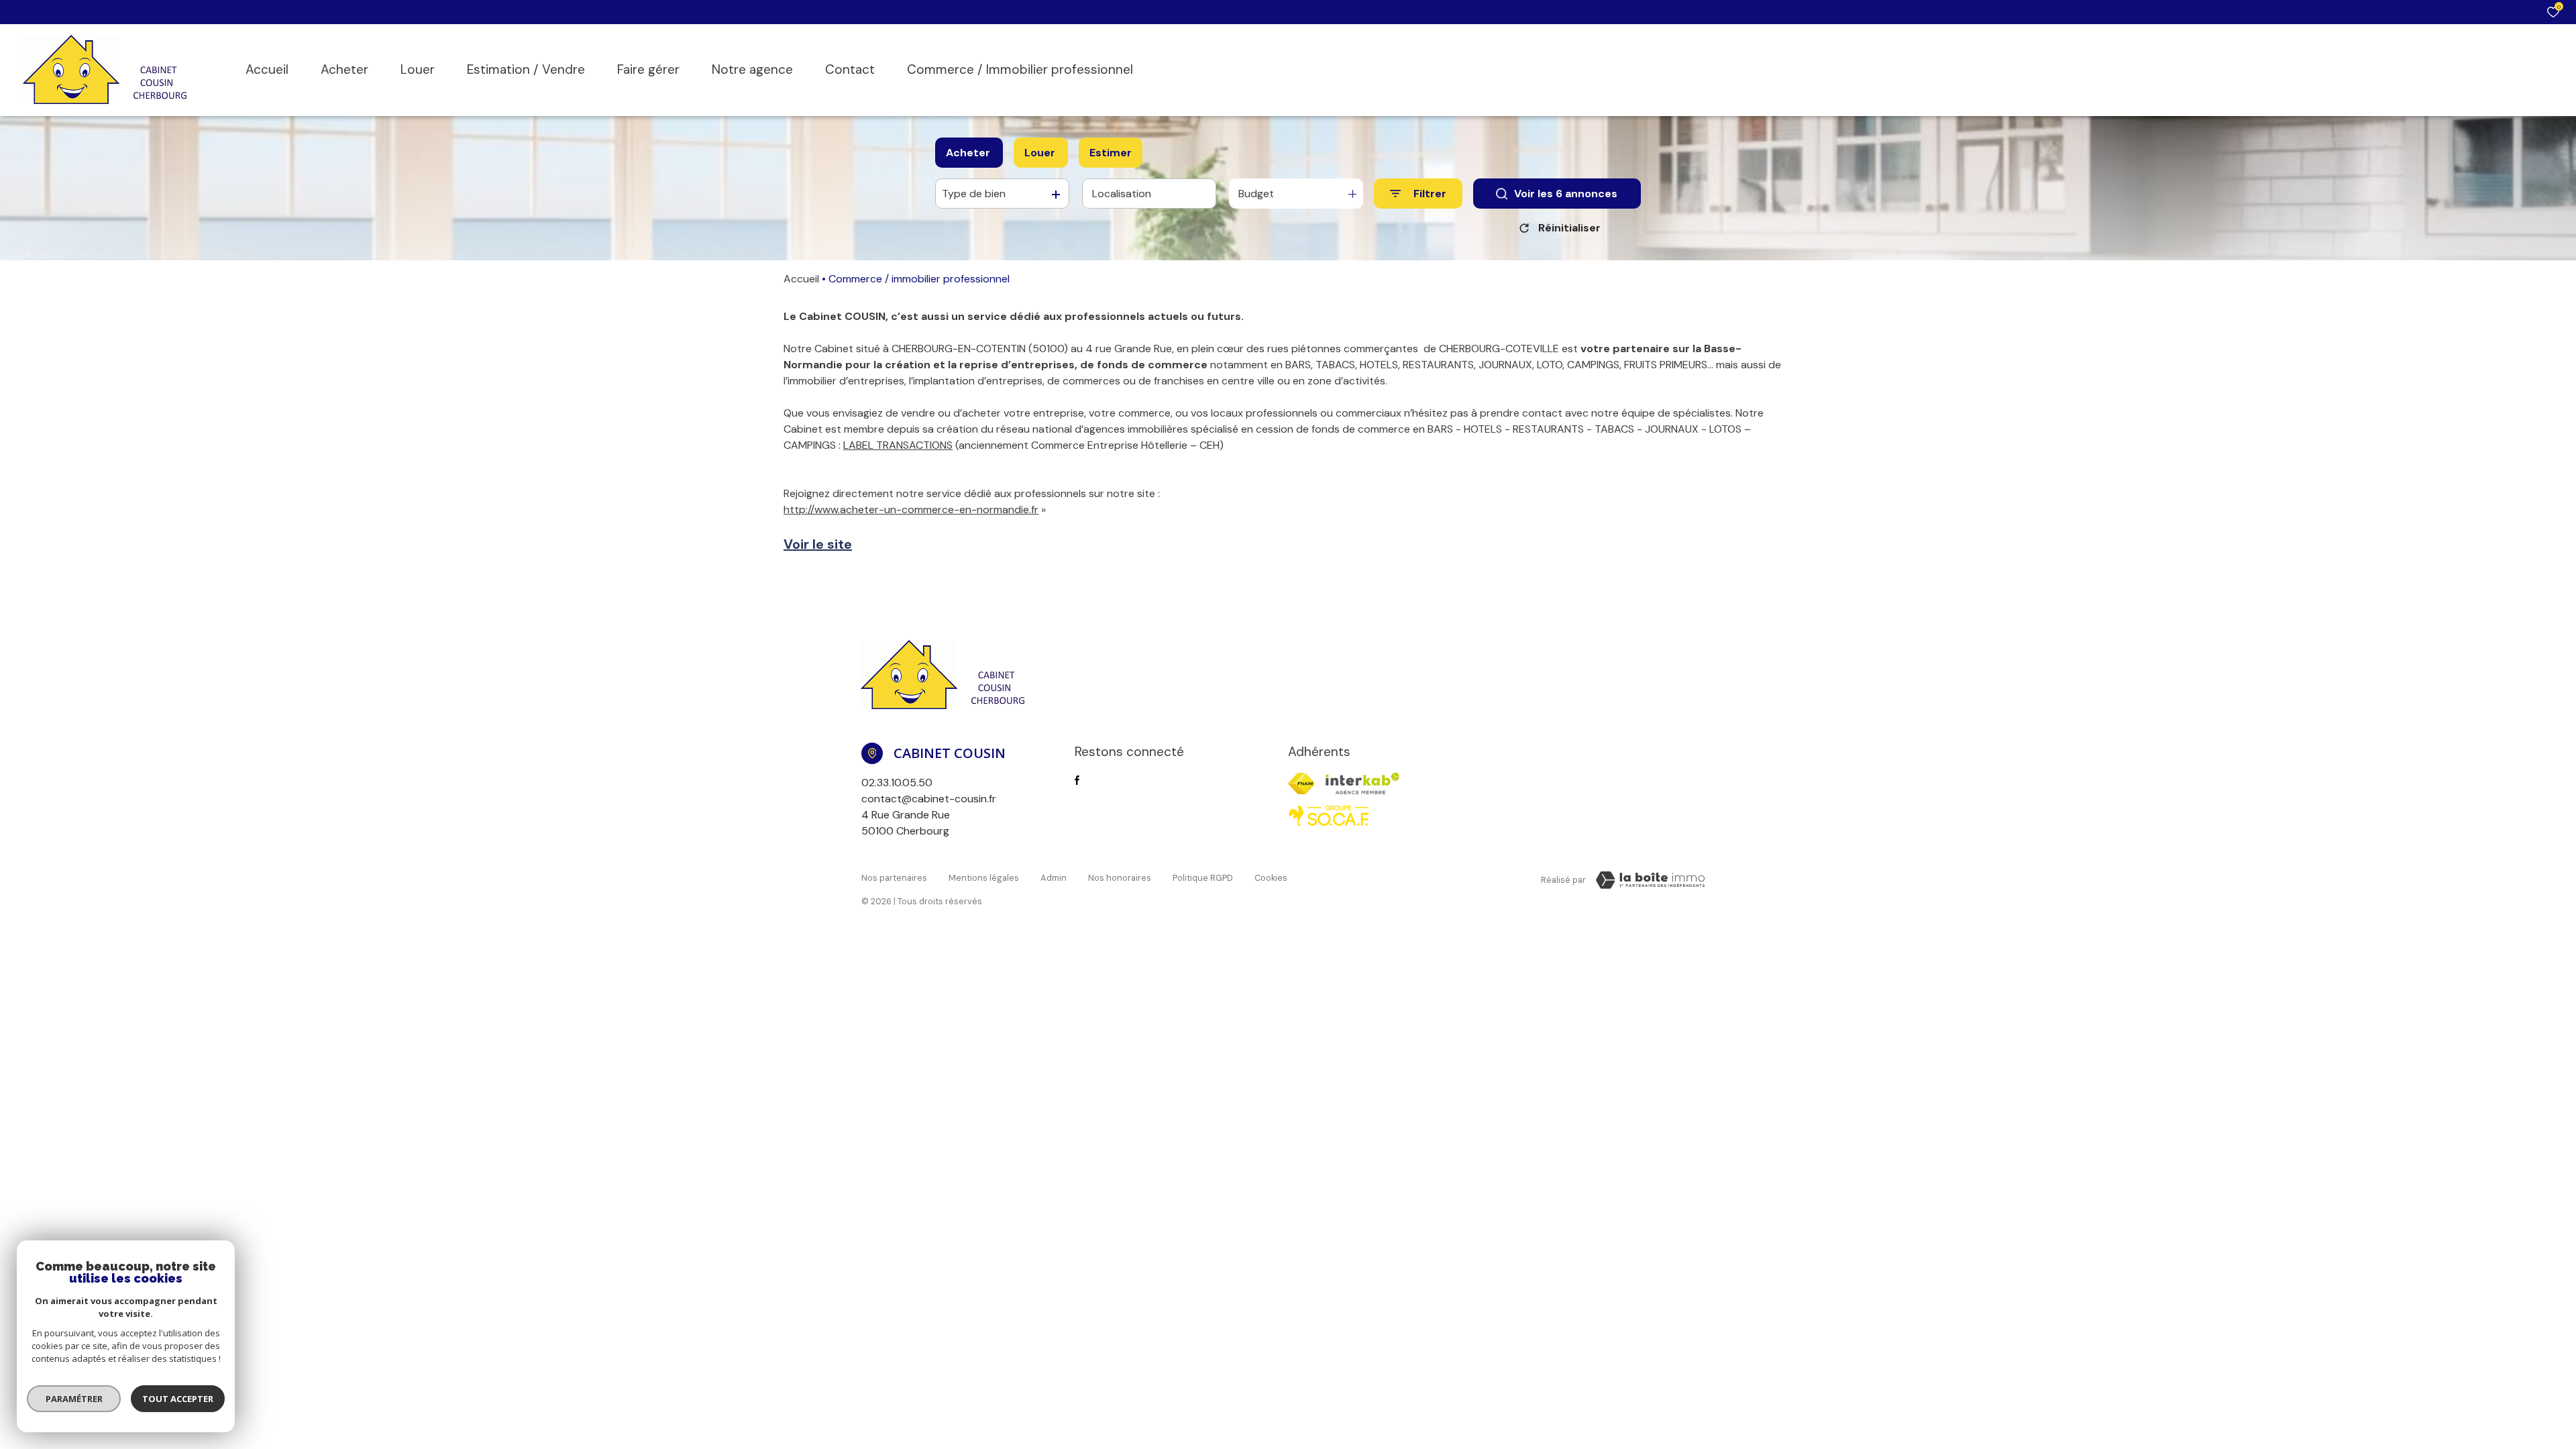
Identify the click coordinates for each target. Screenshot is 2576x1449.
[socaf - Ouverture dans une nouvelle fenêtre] (1329, 816)
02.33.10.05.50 (897, 783)
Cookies (1271, 878)
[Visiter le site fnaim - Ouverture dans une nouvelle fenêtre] (1301, 784)
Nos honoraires (1120, 878)
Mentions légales (984, 878)
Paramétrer (74, 1399)
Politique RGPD (1203, 878)
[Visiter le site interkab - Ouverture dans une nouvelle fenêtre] (1362, 784)
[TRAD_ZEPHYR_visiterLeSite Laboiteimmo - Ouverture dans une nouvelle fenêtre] (1650, 880)
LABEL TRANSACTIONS (898, 445)
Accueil (801, 279)
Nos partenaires (894, 878)
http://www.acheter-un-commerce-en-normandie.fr (911, 509)
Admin (1054, 878)
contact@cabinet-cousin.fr (929, 799)
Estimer (1111, 153)
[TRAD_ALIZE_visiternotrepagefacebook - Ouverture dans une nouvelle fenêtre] (1077, 780)
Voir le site (818, 544)
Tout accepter (178, 1399)
